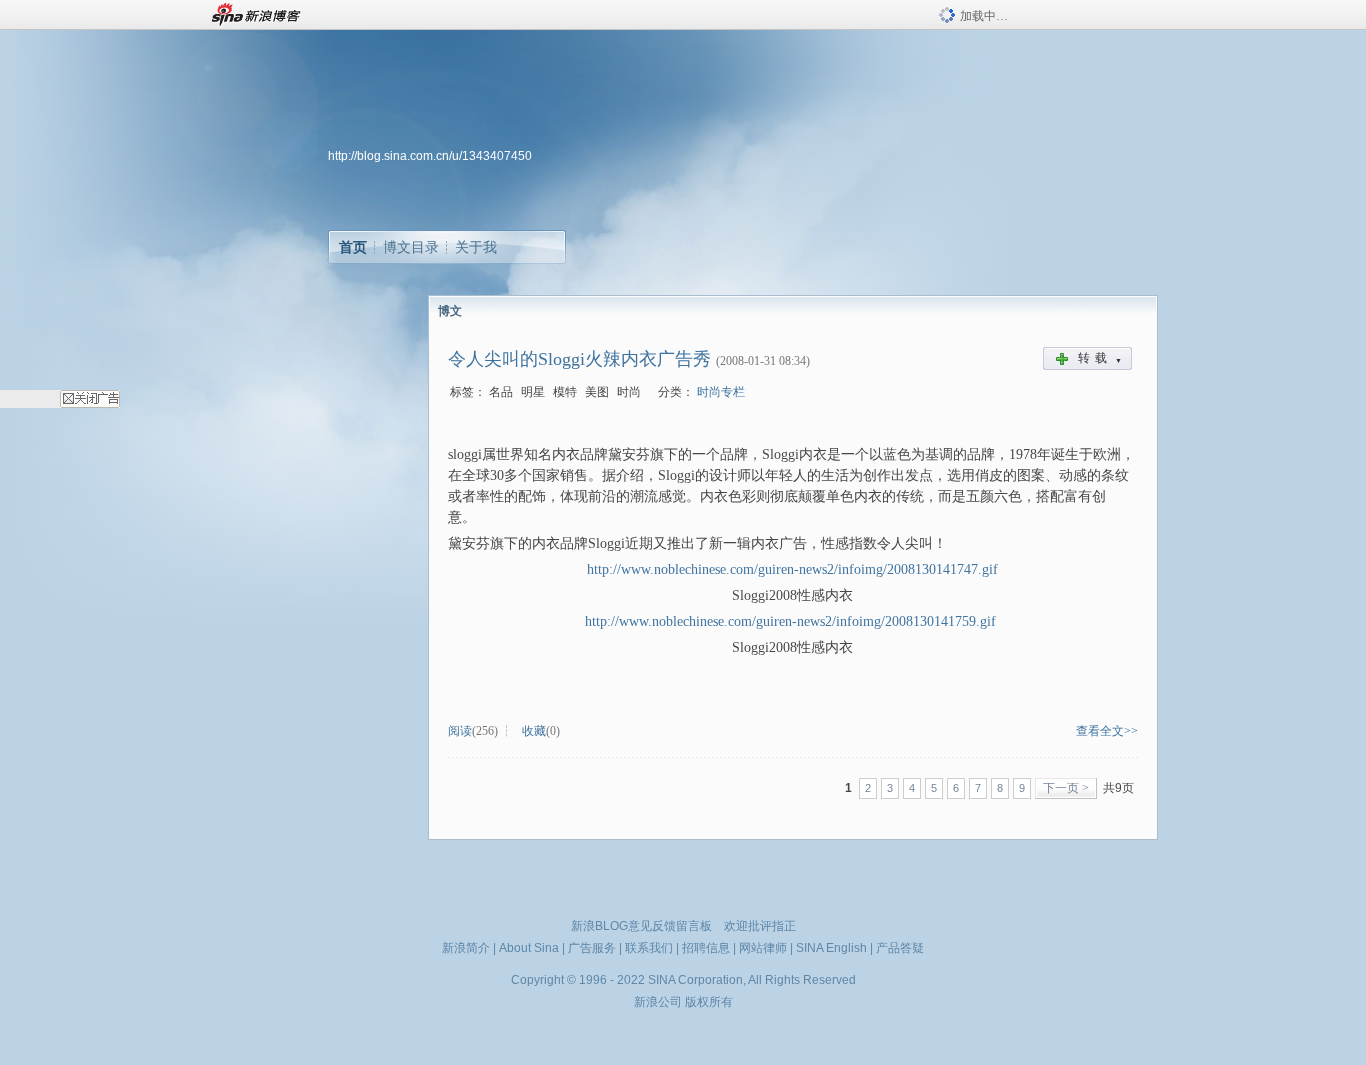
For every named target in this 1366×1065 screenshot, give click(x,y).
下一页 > (1066, 788)
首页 (353, 247)
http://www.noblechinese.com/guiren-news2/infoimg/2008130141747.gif (792, 569)
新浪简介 (466, 948)
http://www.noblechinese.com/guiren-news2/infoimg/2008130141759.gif (790, 621)
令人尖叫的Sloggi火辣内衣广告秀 (579, 359)
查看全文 (1100, 731)
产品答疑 (900, 948)
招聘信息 (706, 948)
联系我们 (649, 948)
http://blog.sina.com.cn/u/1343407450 (430, 156)
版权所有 (709, 1002)
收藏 (534, 731)
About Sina (529, 948)
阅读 (460, 731)
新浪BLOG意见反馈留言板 (641, 926)
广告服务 (592, 948)
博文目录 (411, 247)
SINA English (831, 948)
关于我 (476, 247)
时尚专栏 (721, 392)
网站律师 (763, 948)
